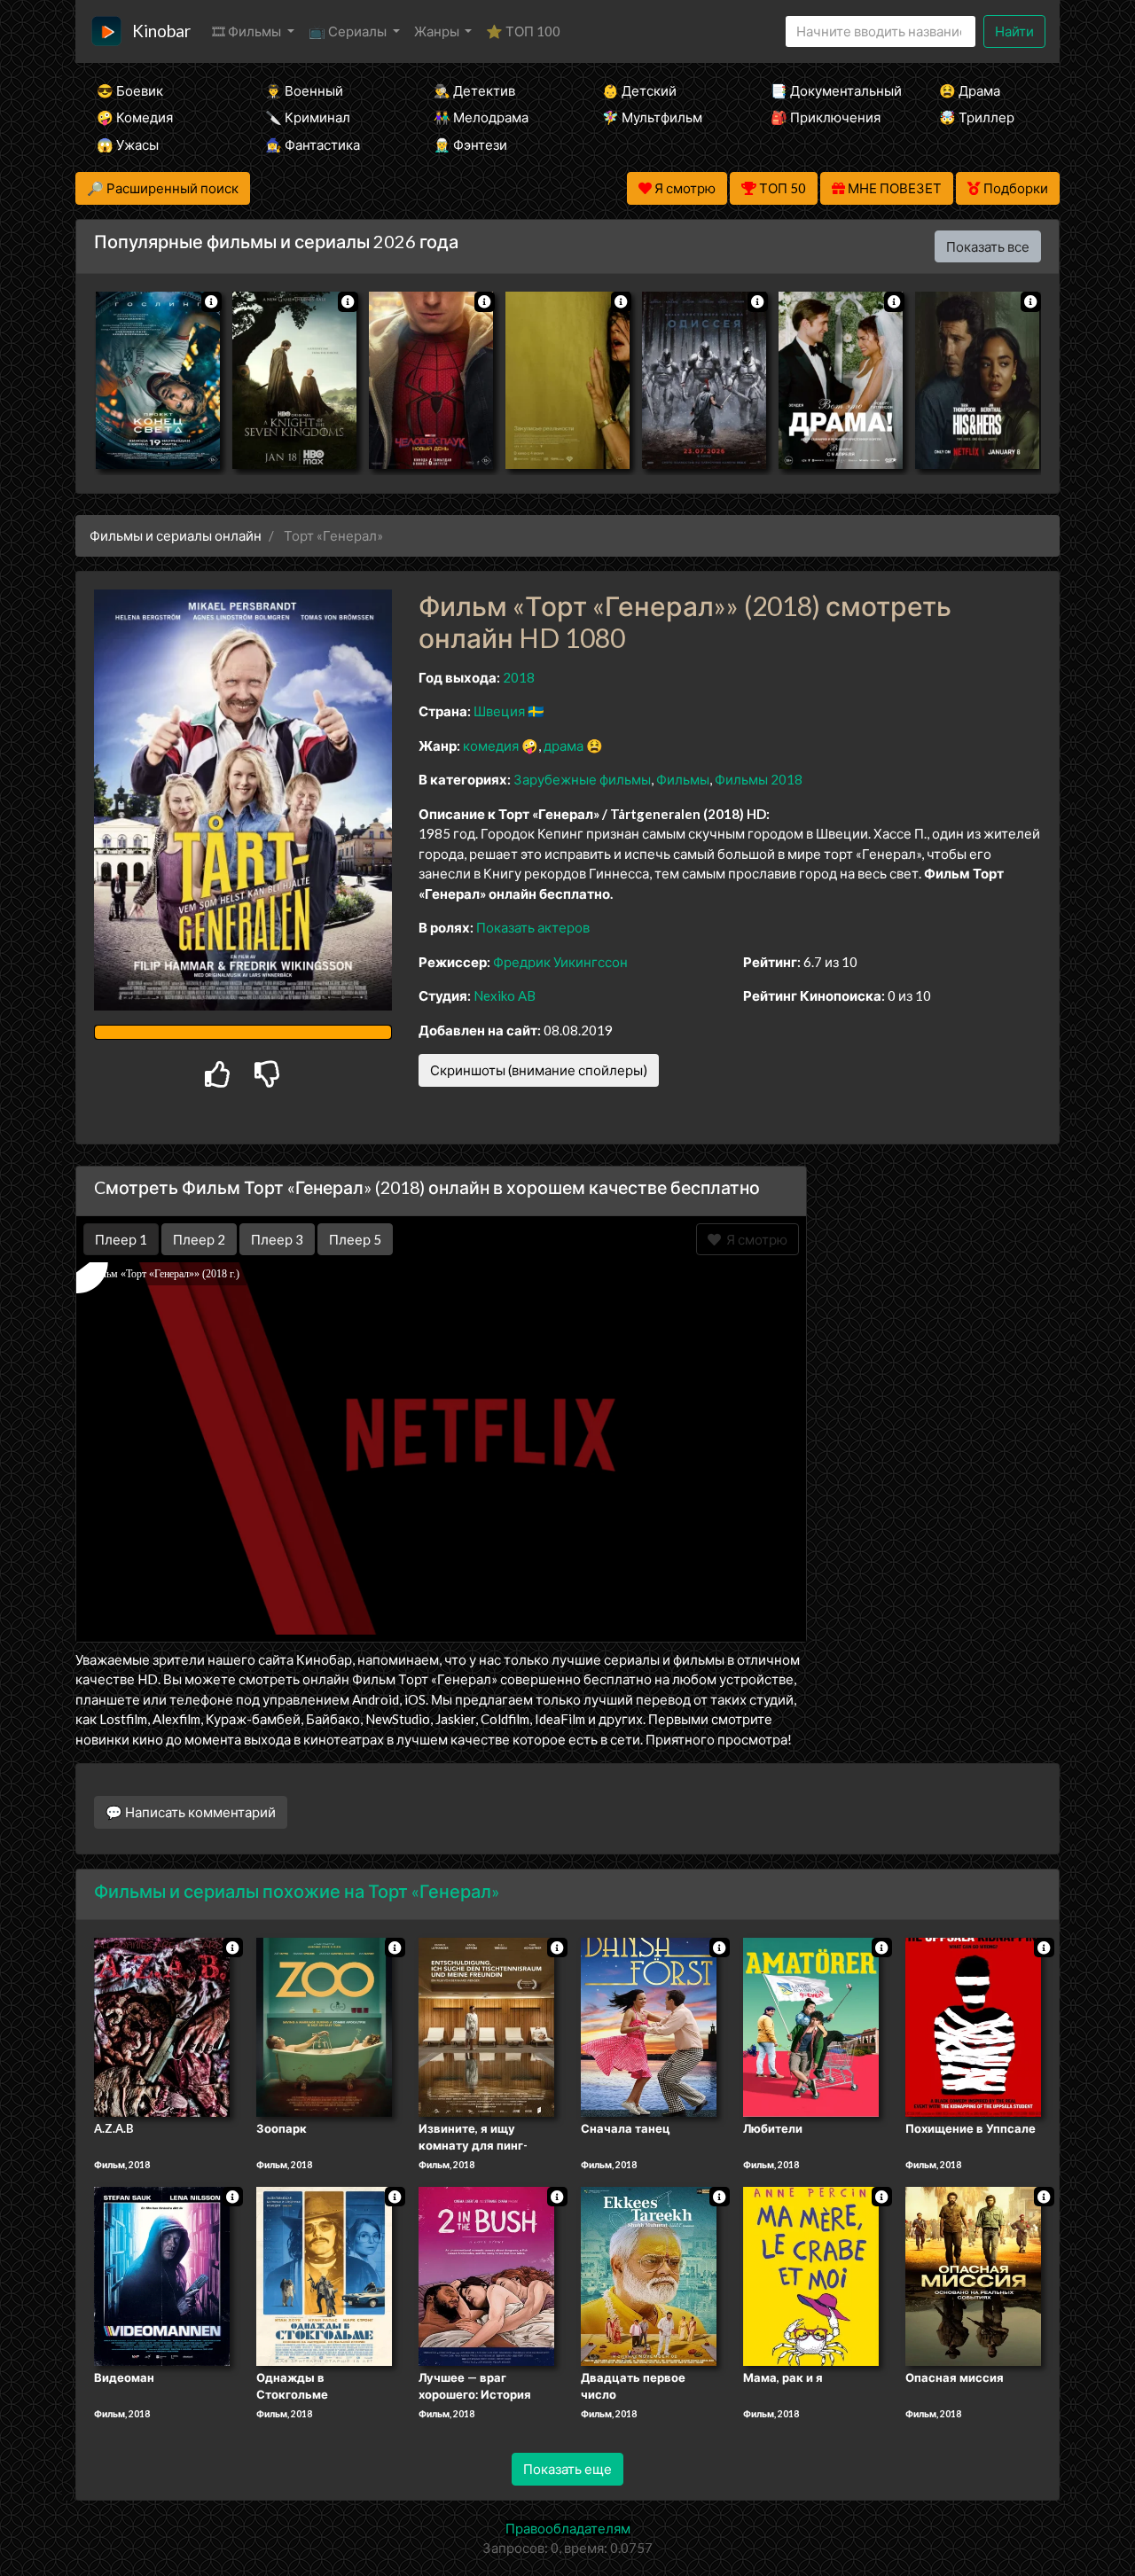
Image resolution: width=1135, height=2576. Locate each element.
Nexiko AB (505, 995)
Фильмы (683, 779)
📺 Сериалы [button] (349, 31)
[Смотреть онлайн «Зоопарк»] (324, 2026)
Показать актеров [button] (533, 927)
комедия (491, 745)
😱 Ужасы (128, 144)
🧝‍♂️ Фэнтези (470, 144)
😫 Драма (970, 90)
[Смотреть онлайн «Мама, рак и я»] (811, 2275)
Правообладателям (568, 2528)
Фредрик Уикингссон (560, 962)
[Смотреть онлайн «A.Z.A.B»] (162, 2026)
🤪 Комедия (135, 117)
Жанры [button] (438, 31)
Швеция (499, 711)
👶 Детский (639, 90)
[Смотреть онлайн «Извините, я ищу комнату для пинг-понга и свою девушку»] (486, 2026)
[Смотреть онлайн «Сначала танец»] (649, 2026)
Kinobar (161, 31)
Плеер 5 (355, 1239)
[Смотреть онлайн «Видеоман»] (162, 2275)
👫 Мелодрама (481, 117)
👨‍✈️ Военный (304, 90)
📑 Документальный (831, 90)
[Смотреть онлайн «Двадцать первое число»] (649, 2275)
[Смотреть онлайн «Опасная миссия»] (973, 2275)
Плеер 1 (121, 1239)
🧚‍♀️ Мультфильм (652, 117)
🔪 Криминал (308, 117)
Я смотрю (754, 1239)
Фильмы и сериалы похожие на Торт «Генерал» (297, 1891)
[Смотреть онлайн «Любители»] (811, 2026)
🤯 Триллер (977, 117)
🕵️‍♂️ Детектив (474, 90)
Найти (1014, 31)
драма (564, 745)
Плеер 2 (199, 1239)
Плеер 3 (277, 1239)
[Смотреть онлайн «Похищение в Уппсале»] (973, 2026)
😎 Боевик (130, 90)
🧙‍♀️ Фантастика (313, 144)
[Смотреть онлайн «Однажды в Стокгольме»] (324, 2275)
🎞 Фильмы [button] (248, 31)
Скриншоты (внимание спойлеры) (539, 1070)
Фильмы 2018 (759, 779)
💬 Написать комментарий (191, 1812)
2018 (519, 677)
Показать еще (567, 2469)
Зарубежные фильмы (582, 779)
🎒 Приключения (826, 117)
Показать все (988, 246)
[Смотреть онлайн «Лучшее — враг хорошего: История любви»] (486, 2275)
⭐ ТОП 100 (523, 31)
